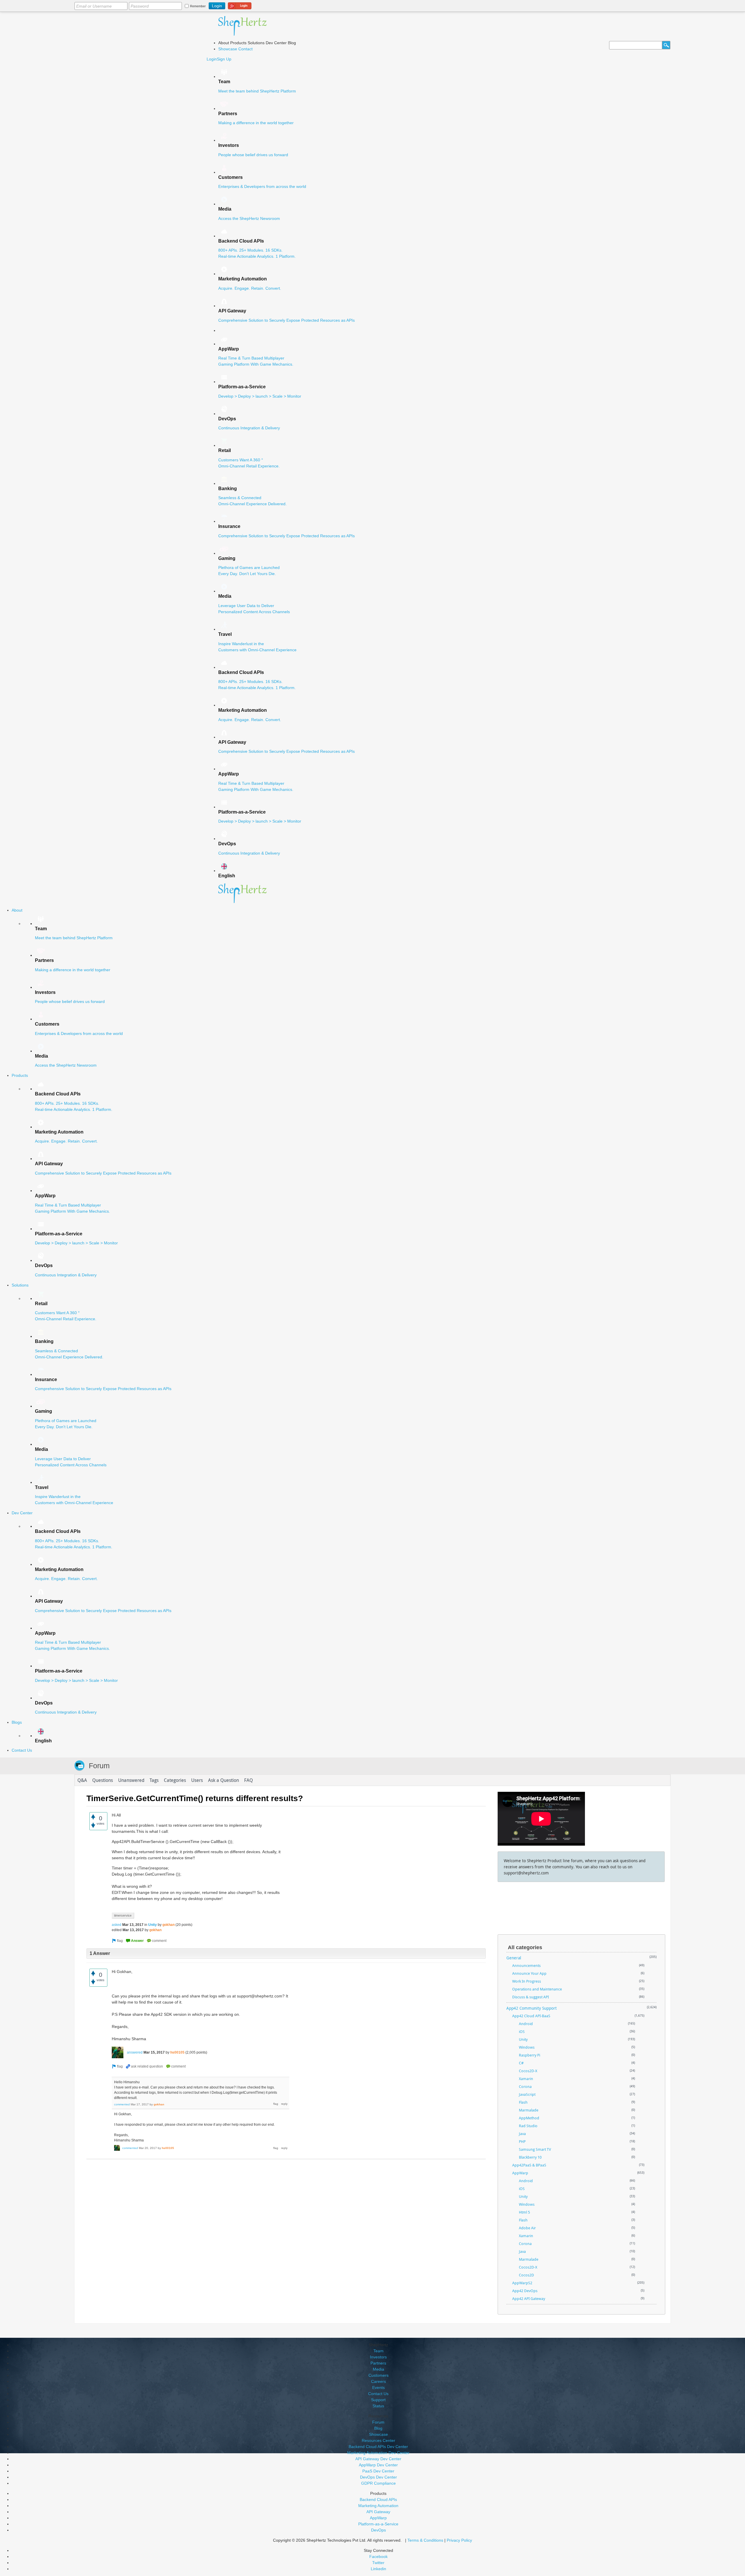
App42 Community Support (532, 2008)
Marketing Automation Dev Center (378, 2453)
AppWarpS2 (522, 2283)
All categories (525, 1947)
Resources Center (378, 2440)
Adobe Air (527, 2228)
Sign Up (224, 59)
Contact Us (378, 2394)
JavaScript (527, 2094)
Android (526, 2024)
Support (378, 2400)
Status (378, 2406)
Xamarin (526, 2079)
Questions (103, 1780)
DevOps (378, 2530)
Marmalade (529, 2110)
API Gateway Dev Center (378, 2459)
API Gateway (378, 2512)
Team (378, 2351)
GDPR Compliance (378, 2483)
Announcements (526, 1965)
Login (212, 59)
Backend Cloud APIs (378, 2499)
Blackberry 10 (530, 2157)
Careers (378, 2381)
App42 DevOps (525, 2291)
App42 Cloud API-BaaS (531, 2016)
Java (522, 2134)
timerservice (123, 1915)
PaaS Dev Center (378, 2471)
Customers (378, 2375)
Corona (525, 2086)
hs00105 (177, 2052)
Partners (378, 2363)
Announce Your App (529, 1973)
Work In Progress (527, 1981)
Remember (198, 6)
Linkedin (378, 2569)
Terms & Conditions (425, 2540)
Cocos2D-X (528, 2071)
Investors (378, 2357)
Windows (527, 2047)
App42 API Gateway (529, 2299)
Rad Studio (528, 2126)
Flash (523, 2102)
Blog (378, 2428)
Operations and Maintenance (537, 1989)
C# (521, 2063)
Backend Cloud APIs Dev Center (378, 2447)
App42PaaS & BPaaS (529, 2165)
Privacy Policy (459, 2540)
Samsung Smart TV (535, 2149)
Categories (175, 1780)
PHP (522, 2141)
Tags (154, 1780)
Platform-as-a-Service (378, 2524)
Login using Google (240, 5)
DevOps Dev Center (378, 2477)
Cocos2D (526, 2275)
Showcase (228, 49)
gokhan (168, 1925)
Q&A (82, 1780)
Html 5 (524, 2212)
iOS (522, 2031)
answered (135, 2052)
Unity (152, 1925)
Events (378, 2388)
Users (197, 1780)
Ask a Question (223, 1780)
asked (117, 1925)
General (514, 1958)
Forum (99, 1766)
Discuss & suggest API (531, 1997)
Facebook (378, 2557)
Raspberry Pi (530, 2055)
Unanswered (131, 1780)
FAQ (249, 1780)
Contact (245, 49)
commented (122, 2104)
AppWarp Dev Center (378, 2465)
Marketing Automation (378, 2506)
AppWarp (520, 2173)
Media (378, 2369)
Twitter (378, 2563)
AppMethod (529, 2118)
